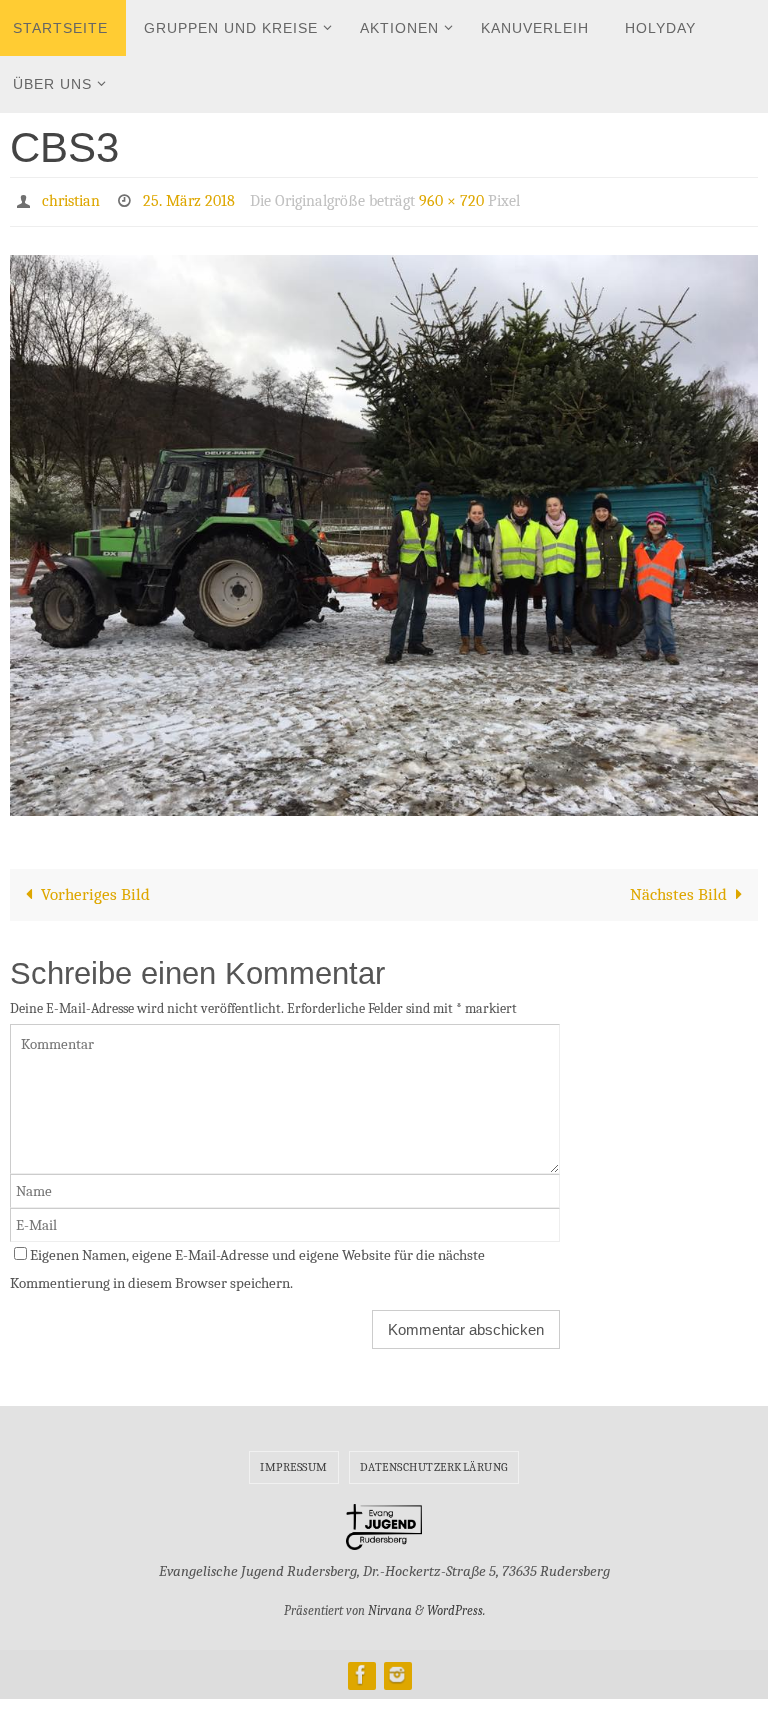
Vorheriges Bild (95, 888)
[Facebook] (361, 1668)
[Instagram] (397, 1668)
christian (71, 199)
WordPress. (456, 1605)
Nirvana (390, 1605)
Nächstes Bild (678, 888)
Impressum (294, 1461)
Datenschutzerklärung (434, 1461)
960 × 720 (451, 199)
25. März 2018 (189, 199)
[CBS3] (384, 529)
